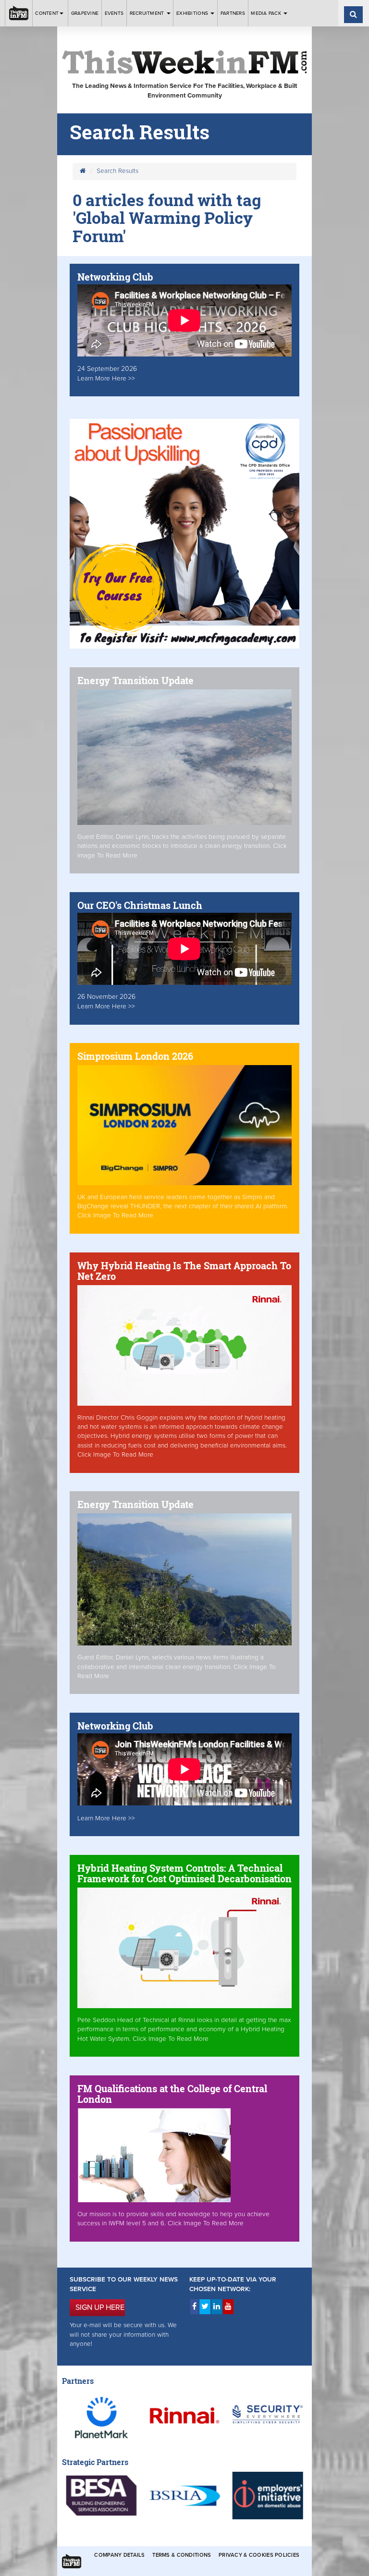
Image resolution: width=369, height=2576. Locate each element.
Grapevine (85, 13)
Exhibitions (193, 13)
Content (47, 13)
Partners (233, 13)
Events (114, 13)
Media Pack (267, 13)
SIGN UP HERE (100, 2307)
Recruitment (148, 13)
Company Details (119, 2555)
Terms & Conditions (182, 2555)
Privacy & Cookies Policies (259, 2555)
